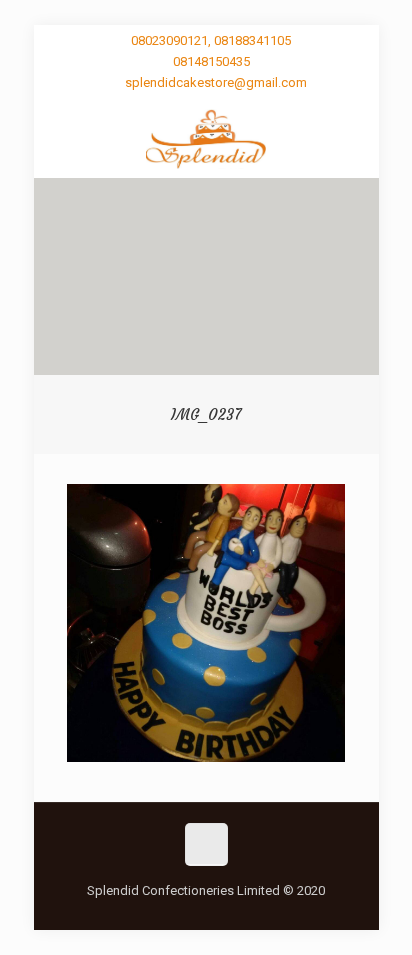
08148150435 (211, 61)
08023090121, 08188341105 (211, 40)
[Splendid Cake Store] (206, 138)
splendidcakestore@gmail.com (216, 82)
